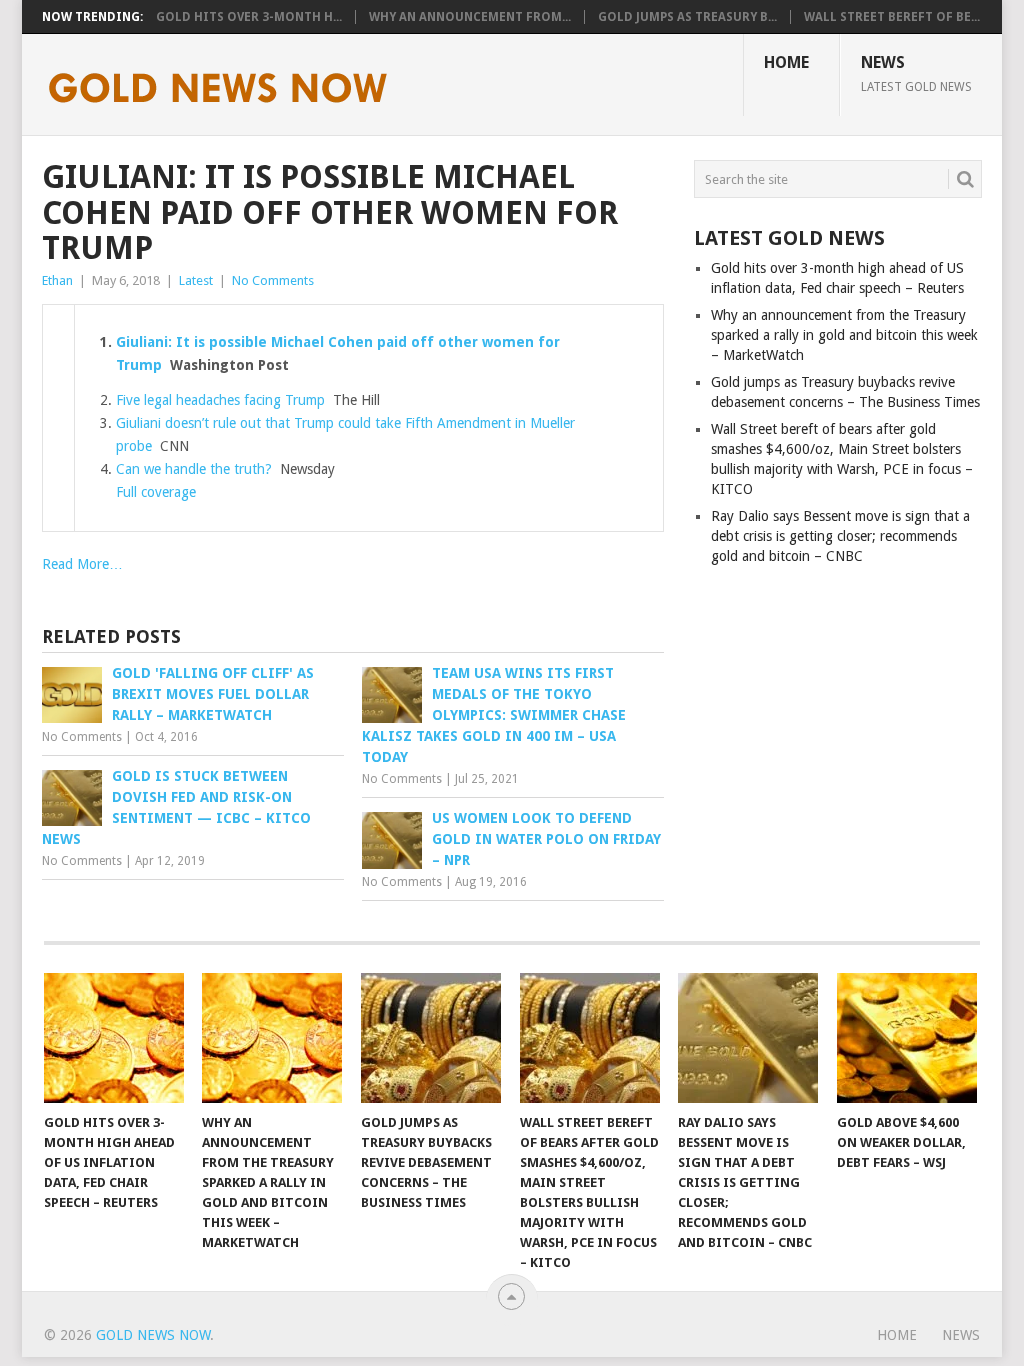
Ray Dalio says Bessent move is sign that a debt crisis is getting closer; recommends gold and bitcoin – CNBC (840, 536)
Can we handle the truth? (194, 469)
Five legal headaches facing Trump (220, 400)
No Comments (273, 280)
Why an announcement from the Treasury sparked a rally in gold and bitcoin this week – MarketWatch (844, 335)
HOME (786, 62)
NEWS (916, 73)
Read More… (82, 564)
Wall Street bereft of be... (892, 17)
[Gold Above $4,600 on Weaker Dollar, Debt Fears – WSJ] (907, 1038)
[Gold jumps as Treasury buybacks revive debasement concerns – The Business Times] (431, 1038)
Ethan (57, 280)
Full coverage (156, 492)
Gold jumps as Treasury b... (687, 17)
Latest (196, 280)
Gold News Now (153, 1335)
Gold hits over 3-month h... (249, 17)
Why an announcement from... (470, 17)
